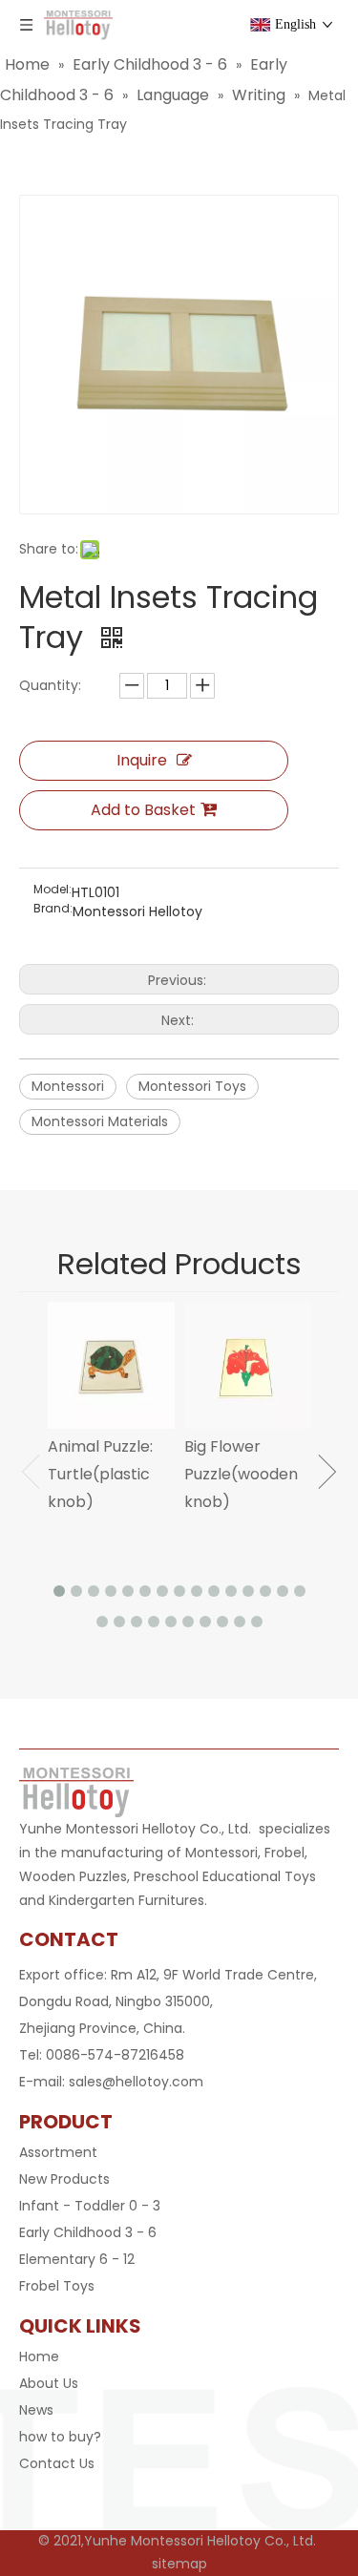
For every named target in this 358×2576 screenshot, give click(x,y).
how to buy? (60, 2437)
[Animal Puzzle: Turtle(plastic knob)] (111, 1365)
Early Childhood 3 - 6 (88, 2232)
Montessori (68, 1086)
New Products (64, 2179)
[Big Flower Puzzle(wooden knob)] (248, 1365)
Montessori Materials (100, 1121)
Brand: (53, 909)
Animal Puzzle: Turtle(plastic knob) (100, 1474)
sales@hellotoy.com (136, 2082)
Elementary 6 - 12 (77, 2259)
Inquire (142, 760)
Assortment (58, 2152)
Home (39, 2356)
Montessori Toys (192, 1086)
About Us (49, 2383)
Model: (53, 890)
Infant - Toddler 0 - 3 (90, 2206)
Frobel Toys (57, 2286)
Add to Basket (143, 810)
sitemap (179, 2564)
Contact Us (57, 2463)
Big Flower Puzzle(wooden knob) (241, 1474)
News (36, 2410)
